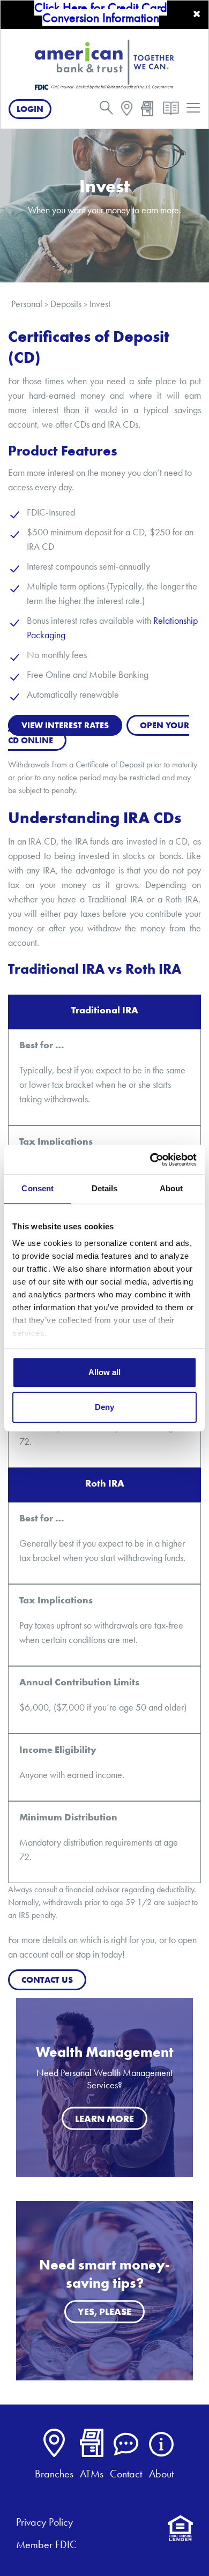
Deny (104, 1407)
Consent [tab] (38, 1188)
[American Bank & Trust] (104, 64)
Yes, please (104, 2312)
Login (30, 109)
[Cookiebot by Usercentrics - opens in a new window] (150, 1160)
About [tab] (171, 1188)
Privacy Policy (44, 2522)
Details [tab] (105, 1188)
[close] (197, 14)
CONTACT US (47, 1980)
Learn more (104, 2119)
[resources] (171, 111)
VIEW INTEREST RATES (65, 725)
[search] (106, 110)
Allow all (104, 1372)
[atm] (147, 110)
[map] (127, 110)
